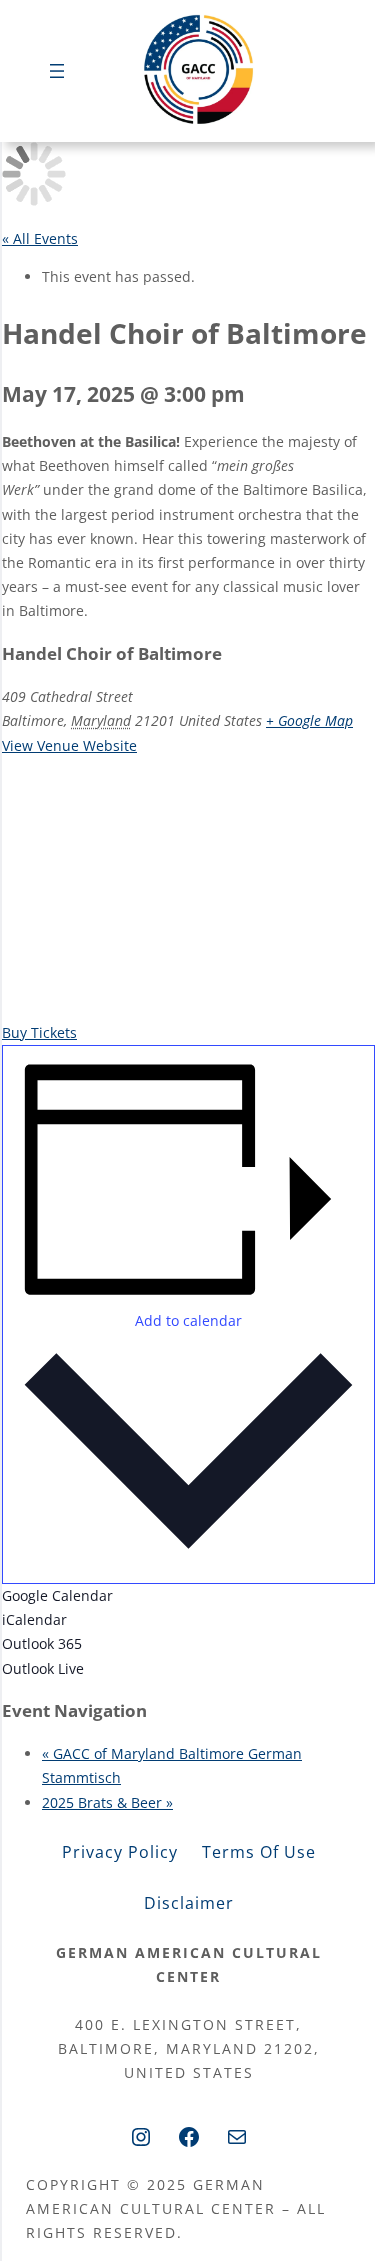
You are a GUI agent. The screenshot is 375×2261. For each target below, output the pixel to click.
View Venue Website (69, 745)
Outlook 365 (42, 1643)
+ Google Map (309, 720)
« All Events (40, 238)
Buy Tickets (39, 1032)
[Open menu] (57, 71)
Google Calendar (57, 1595)
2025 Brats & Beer (107, 1802)
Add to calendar (188, 1320)
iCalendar (34, 1619)
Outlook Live (43, 1668)
